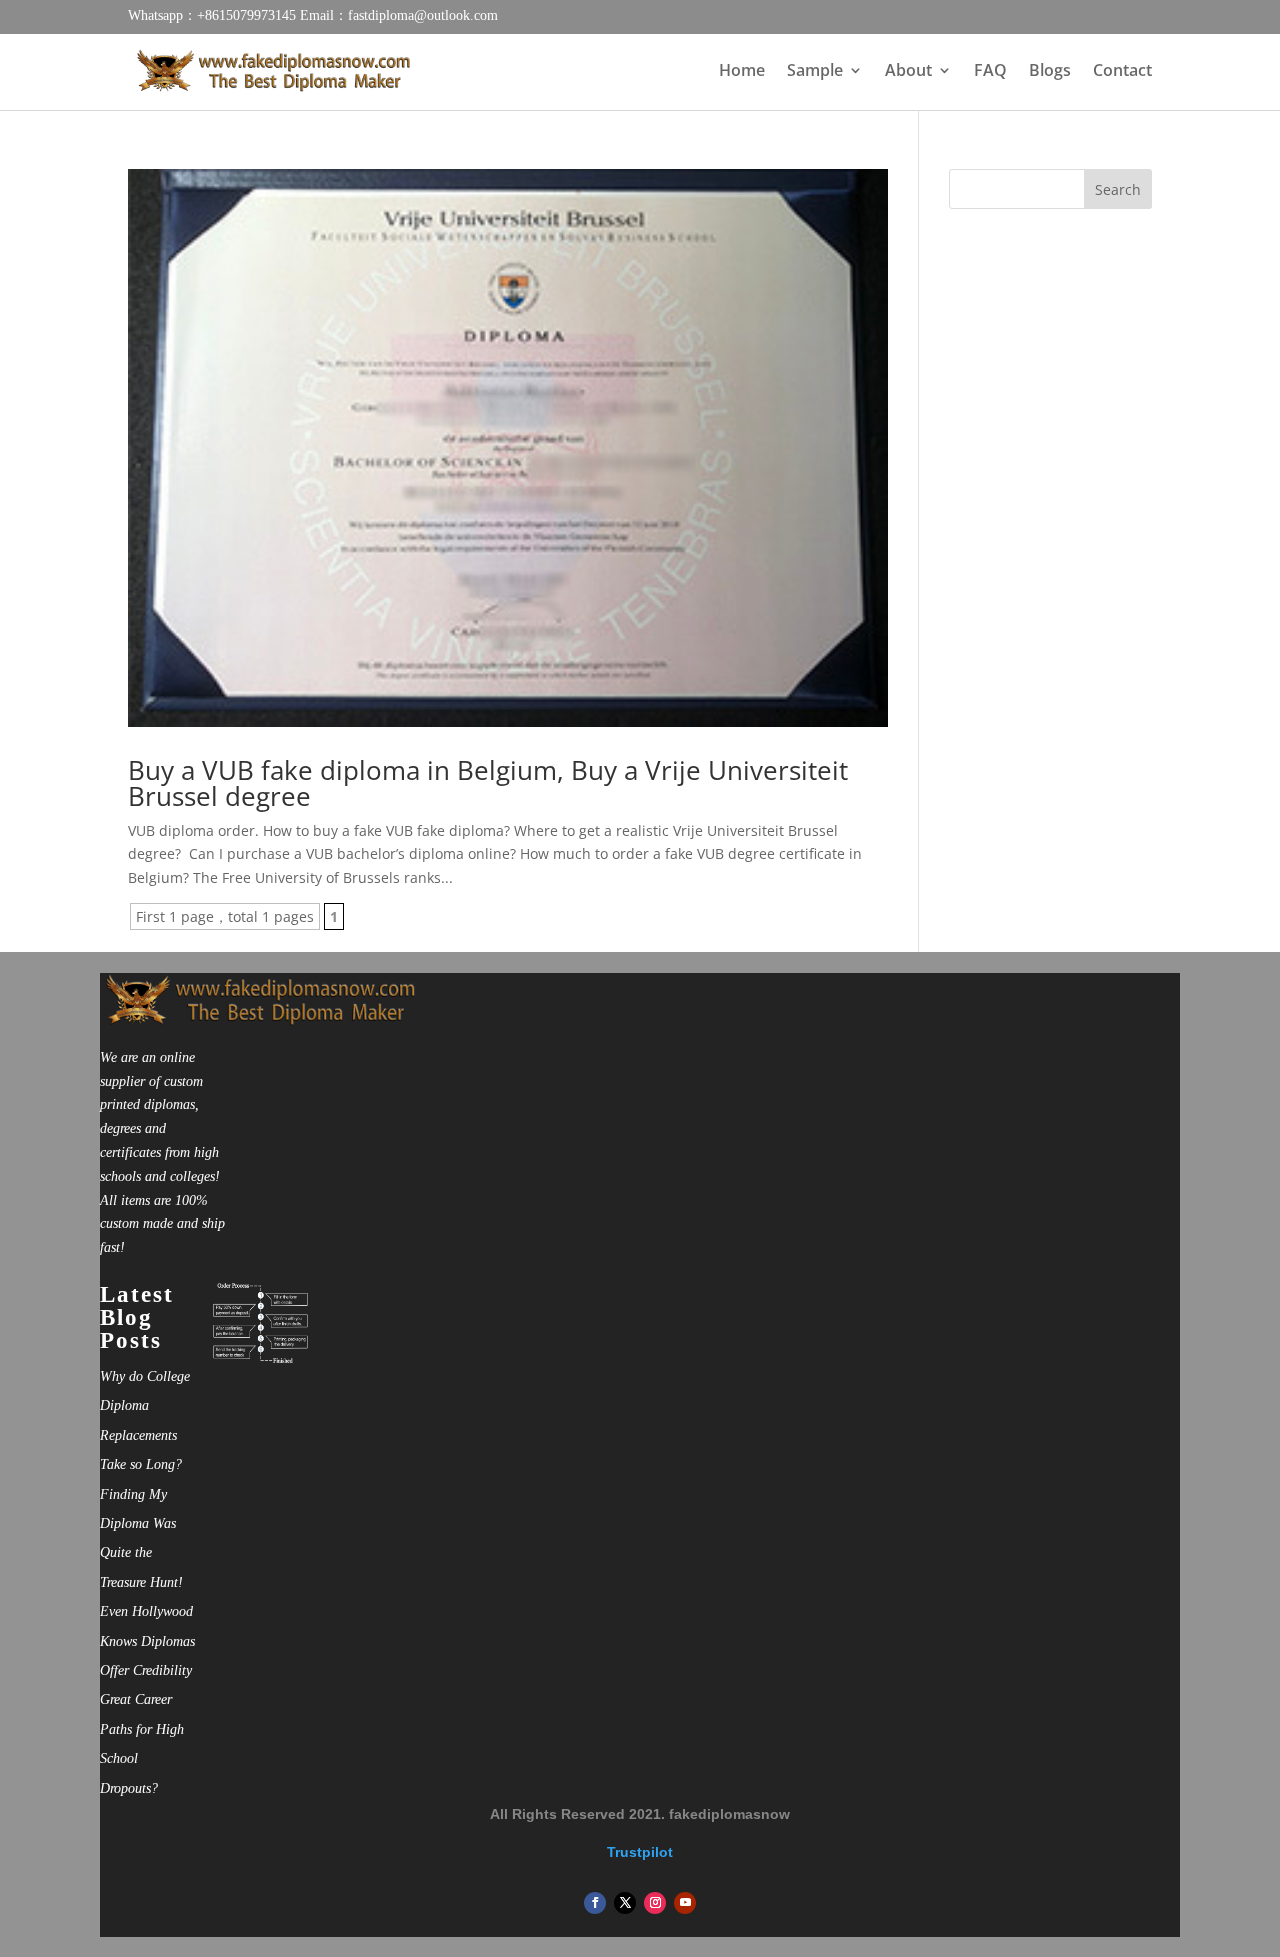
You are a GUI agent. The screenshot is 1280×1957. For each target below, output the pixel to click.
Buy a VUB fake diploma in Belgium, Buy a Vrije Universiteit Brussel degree (488, 783)
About (908, 72)
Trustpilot (640, 1852)
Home (742, 72)
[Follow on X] (625, 1903)
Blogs (1050, 72)
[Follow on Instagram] (655, 1903)
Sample (815, 72)
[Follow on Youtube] (685, 1903)
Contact (1122, 72)
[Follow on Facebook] (595, 1903)
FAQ (990, 72)
